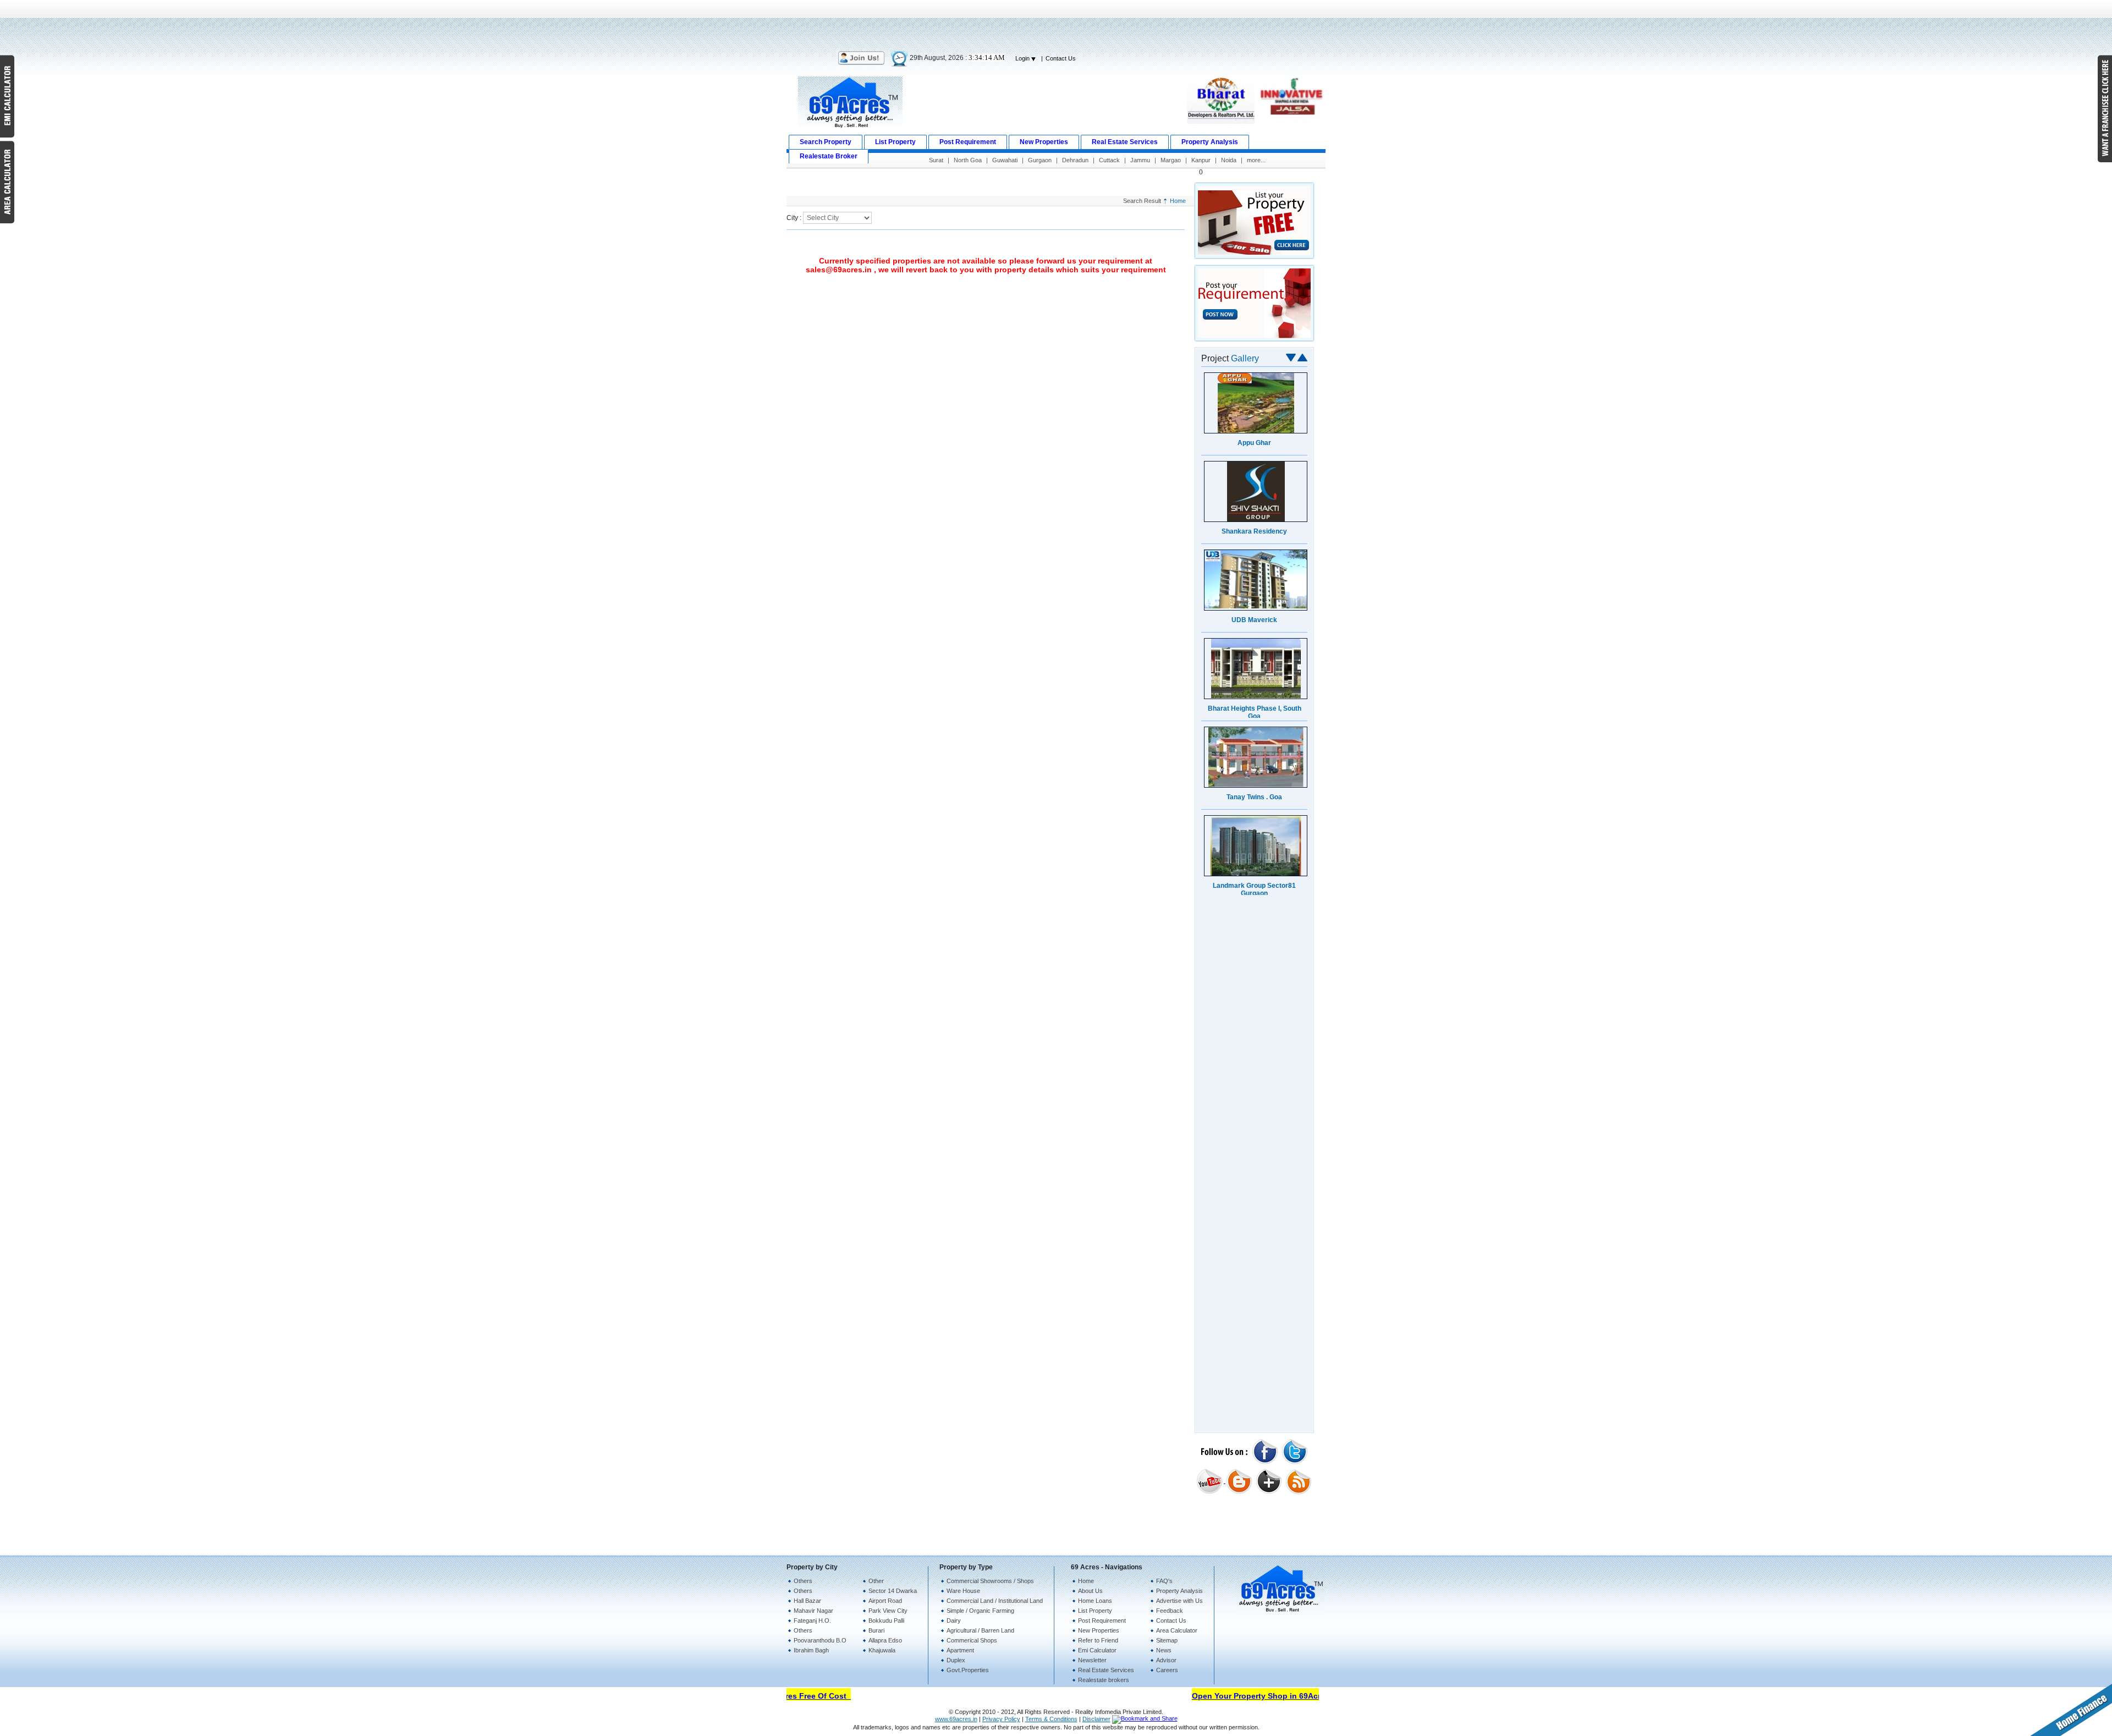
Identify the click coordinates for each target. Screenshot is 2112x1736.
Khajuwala (882, 1650)
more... (1256, 160)
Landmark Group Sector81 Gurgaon (1254, 889)
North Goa (968, 160)
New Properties (1099, 1630)
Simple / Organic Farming (980, 1611)
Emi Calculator (1097, 1650)
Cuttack (1109, 160)
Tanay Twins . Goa (1254, 797)
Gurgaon (1040, 160)
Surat (936, 160)
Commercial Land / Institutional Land (995, 1601)
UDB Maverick (1254, 620)
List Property (1095, 1611)
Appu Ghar (1254, 443)
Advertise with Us (1179, 1601)
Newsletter (1092, 1660)
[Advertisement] (1056, 25)
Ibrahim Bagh (811, 1650)
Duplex (956, 1660)
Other (876, 1581)
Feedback (1170, 1611)
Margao (1171, 160)
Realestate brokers (1104, 1680)
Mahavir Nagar (813, 1611)
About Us (1090, 1591)
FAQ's (1164, 1581)
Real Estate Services (1106, 1670)
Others (803, 1581)
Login (1023, 58)
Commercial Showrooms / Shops (990, 1581)
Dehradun (1075, 160)
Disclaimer (1096, 1719)
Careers (1167, 1670)
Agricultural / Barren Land (980, 1630)
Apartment (960, 1650)
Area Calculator (1177, 1630)
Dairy (954, 1620)
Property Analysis (1179, 1591)
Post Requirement (1102, 1620)
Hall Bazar (807, 1601)
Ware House (963, 1591)
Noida (1229, 160)
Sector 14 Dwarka (893, 1591)
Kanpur (1201, 160)
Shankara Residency (1254, 531)
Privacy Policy (1001, 1719)
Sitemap (1167, 1640)
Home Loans (1095, 1601)
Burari (876, 1630)
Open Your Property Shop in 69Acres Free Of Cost (1260, 1696)
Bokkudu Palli (886, 1620)
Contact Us (1061, 58)
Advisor (1166, 1660)
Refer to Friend (1098, 1640)
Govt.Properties (968, 1670)
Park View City (888, 1611)
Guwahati (1005, 160)
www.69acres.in (956, 1719)
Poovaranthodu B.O (820, 1640)
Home (1178, 201)
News (1164, 1650)
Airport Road (885, 1601)
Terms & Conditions (1051, 1719)
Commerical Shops (972, 1640)
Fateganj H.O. (812, 1620)
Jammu (1140, 160)
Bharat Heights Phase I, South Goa (1255, 712)
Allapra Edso (885, 1640)
